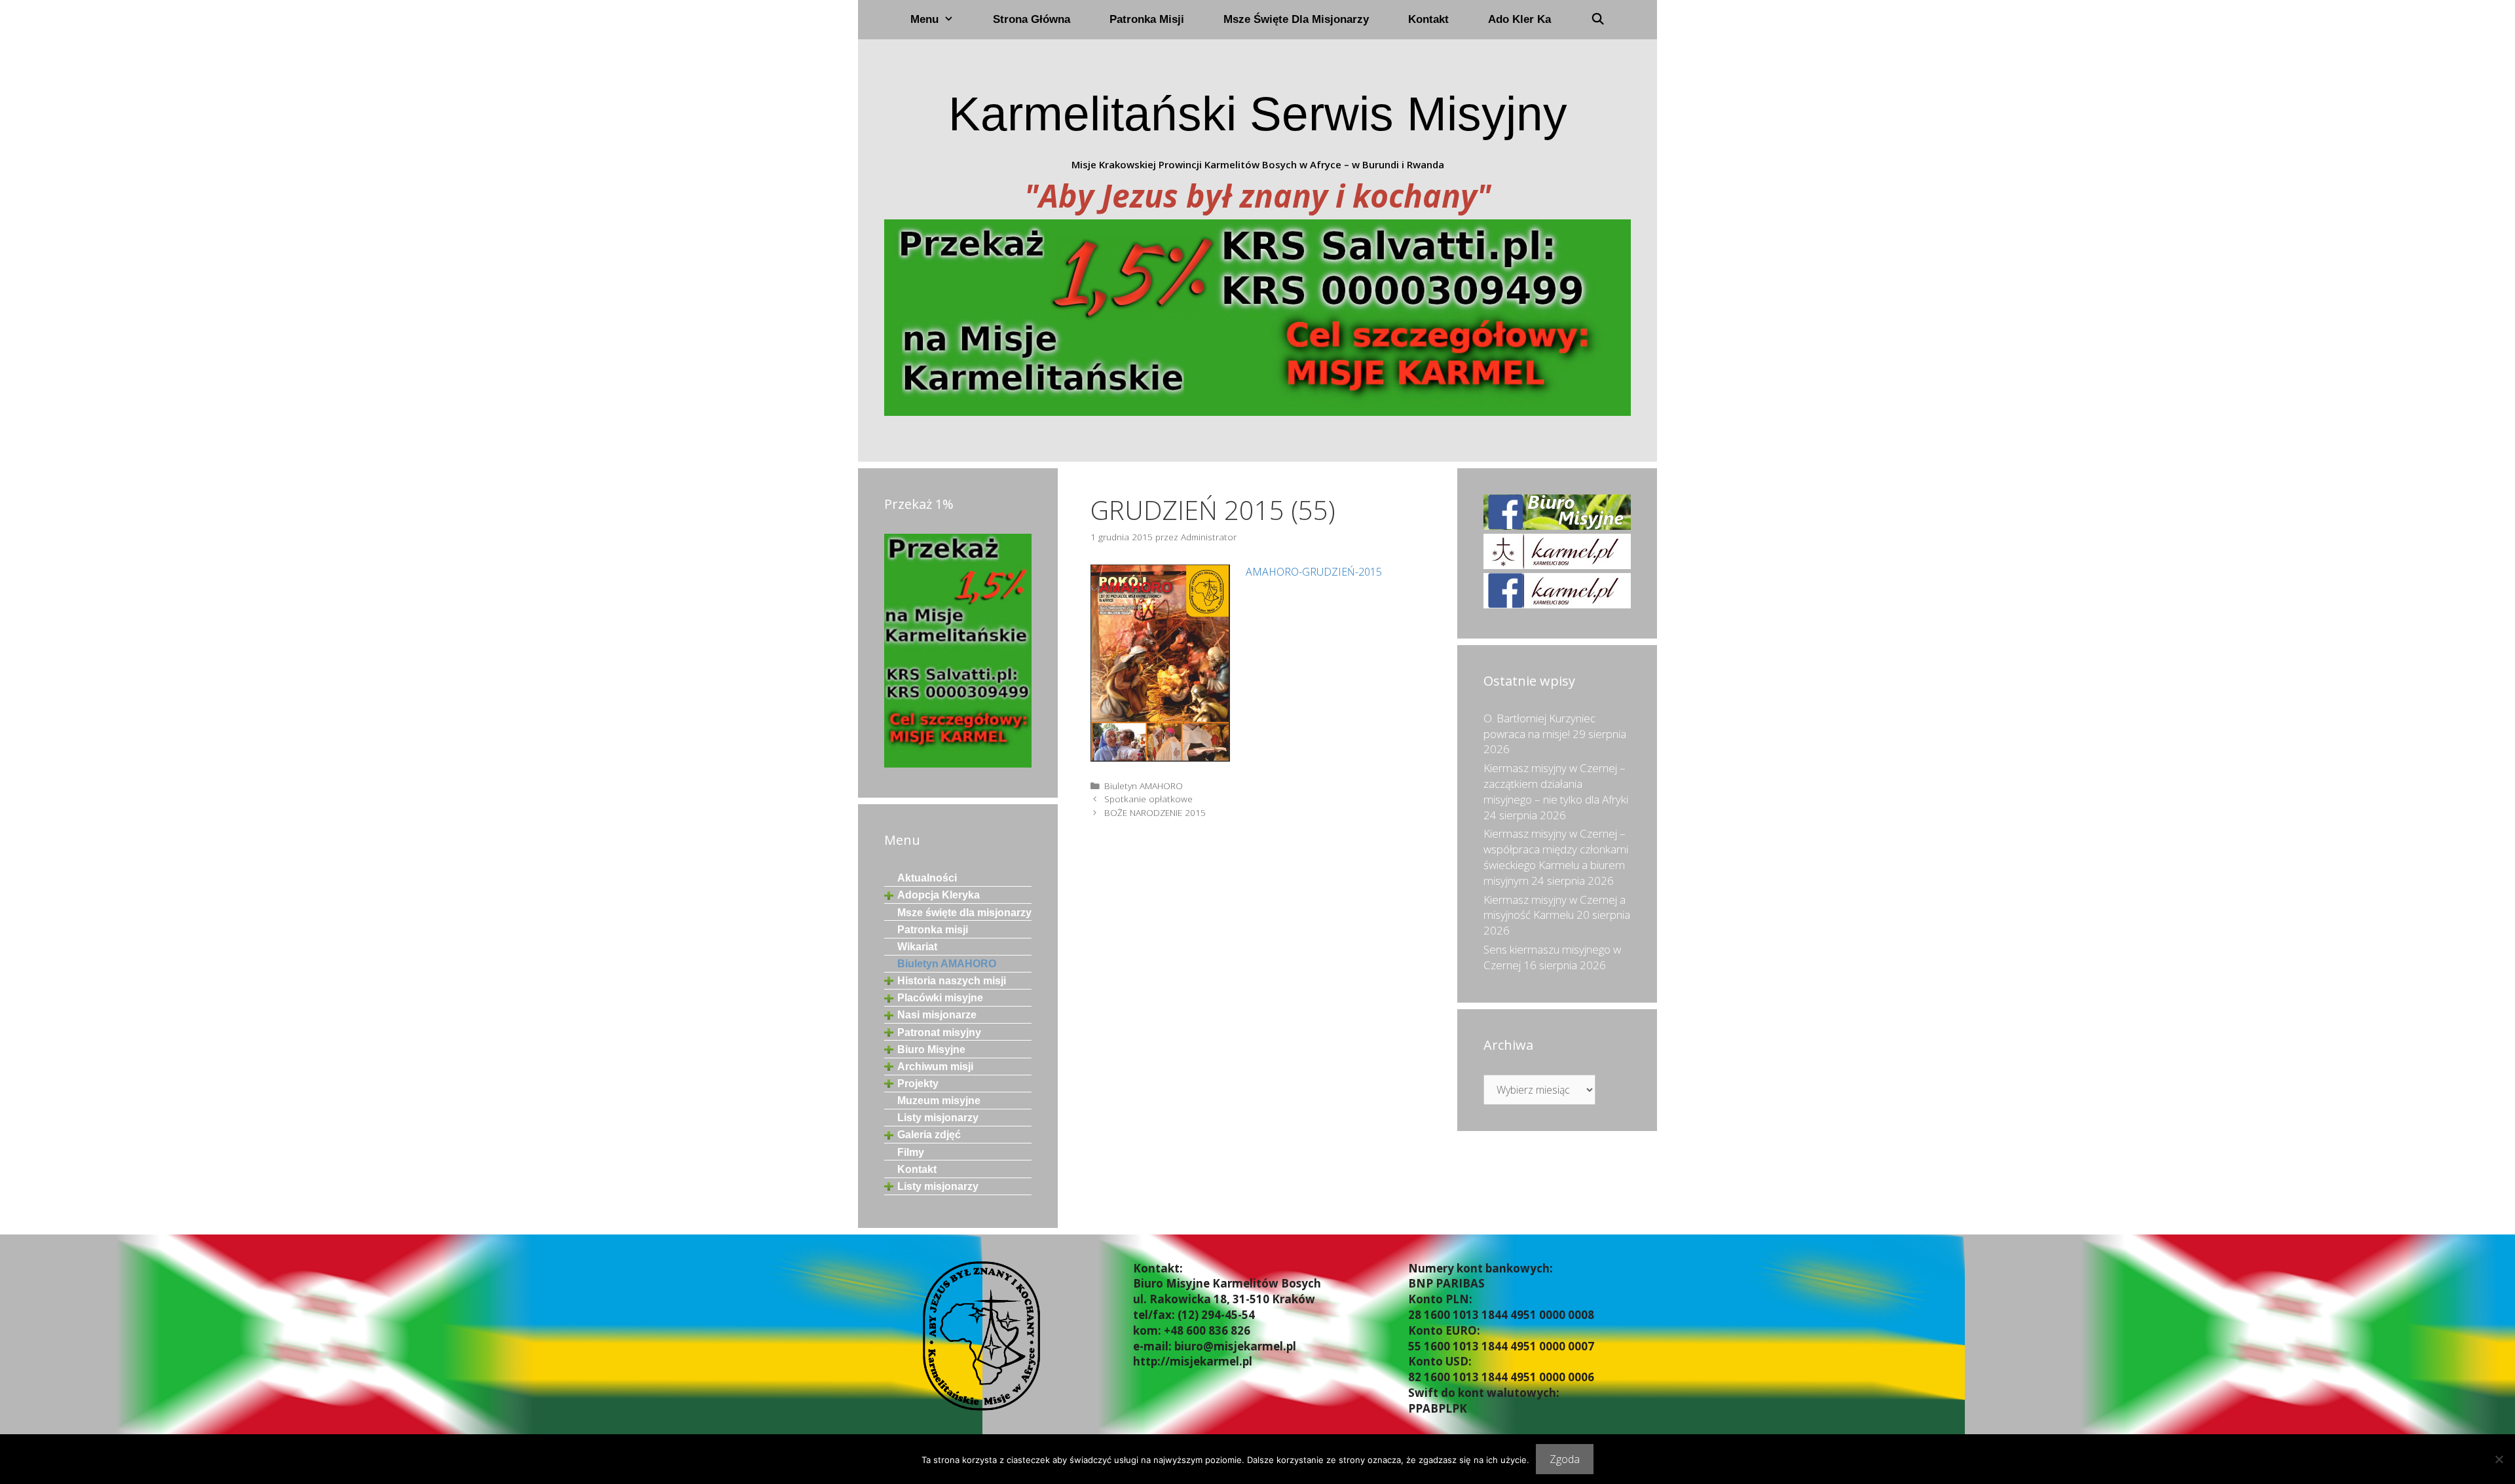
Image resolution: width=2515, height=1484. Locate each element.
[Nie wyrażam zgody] (2499, 1459)
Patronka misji (1147, 19)
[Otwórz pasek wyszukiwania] (1597, 20)
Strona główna (1032, 19)
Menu (924, 19)
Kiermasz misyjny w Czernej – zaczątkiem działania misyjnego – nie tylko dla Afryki (1556, 784)
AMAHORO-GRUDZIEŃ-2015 (1314, 572)
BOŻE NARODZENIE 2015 (1155, 812)
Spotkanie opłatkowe (1148, 799)
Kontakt (1428, 19)
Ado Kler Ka (1519, 19)
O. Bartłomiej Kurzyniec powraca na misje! (1539, 726)
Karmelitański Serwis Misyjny (1258, 114)
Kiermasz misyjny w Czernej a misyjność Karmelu (1555, 907)
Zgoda (1565, 1459)
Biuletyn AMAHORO (1144, 786)
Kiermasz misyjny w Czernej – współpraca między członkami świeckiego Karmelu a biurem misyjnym (1556, 857)
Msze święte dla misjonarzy (1296, 19)
